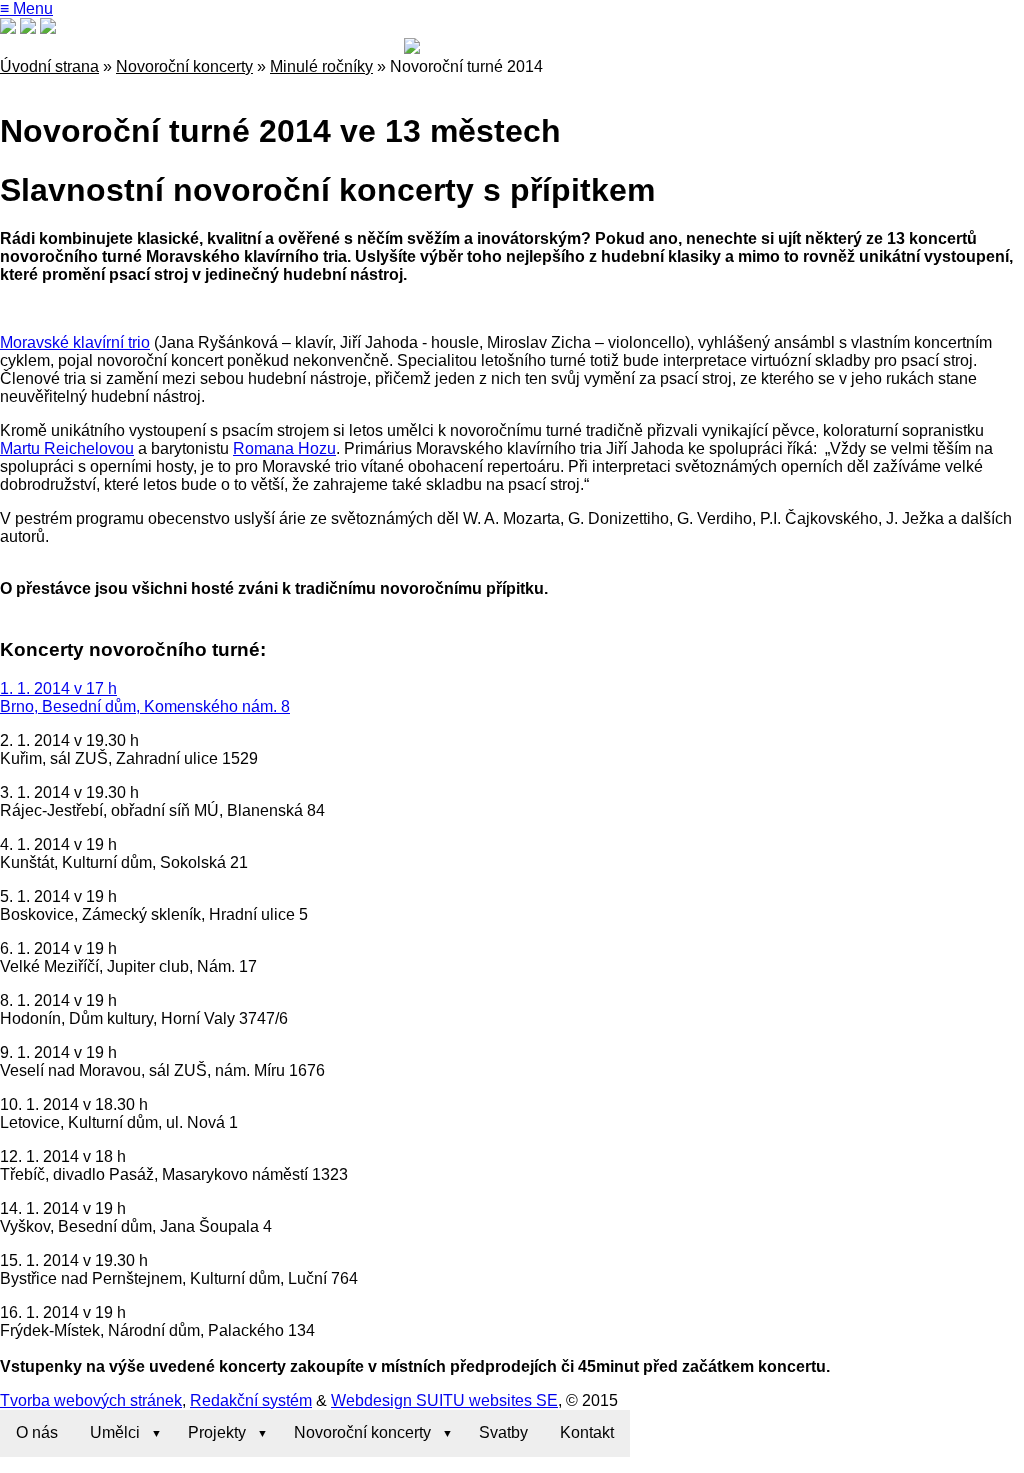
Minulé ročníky (321, 66)
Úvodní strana (49, 66)
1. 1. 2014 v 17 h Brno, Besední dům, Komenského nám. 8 (145, 697)
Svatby (503, 1432)
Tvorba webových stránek (91, 1400)
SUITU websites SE (485, 1400)
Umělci (115, 1432)
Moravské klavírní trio (75, 342)
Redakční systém (251, 1400)
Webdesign (371, 1400)
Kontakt (587, 1432)
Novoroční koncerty (184, 66)
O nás (37, 1432)
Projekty (217, 1432)
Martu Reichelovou (67, 448)
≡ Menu (26, 8)
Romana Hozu (284, 448)
